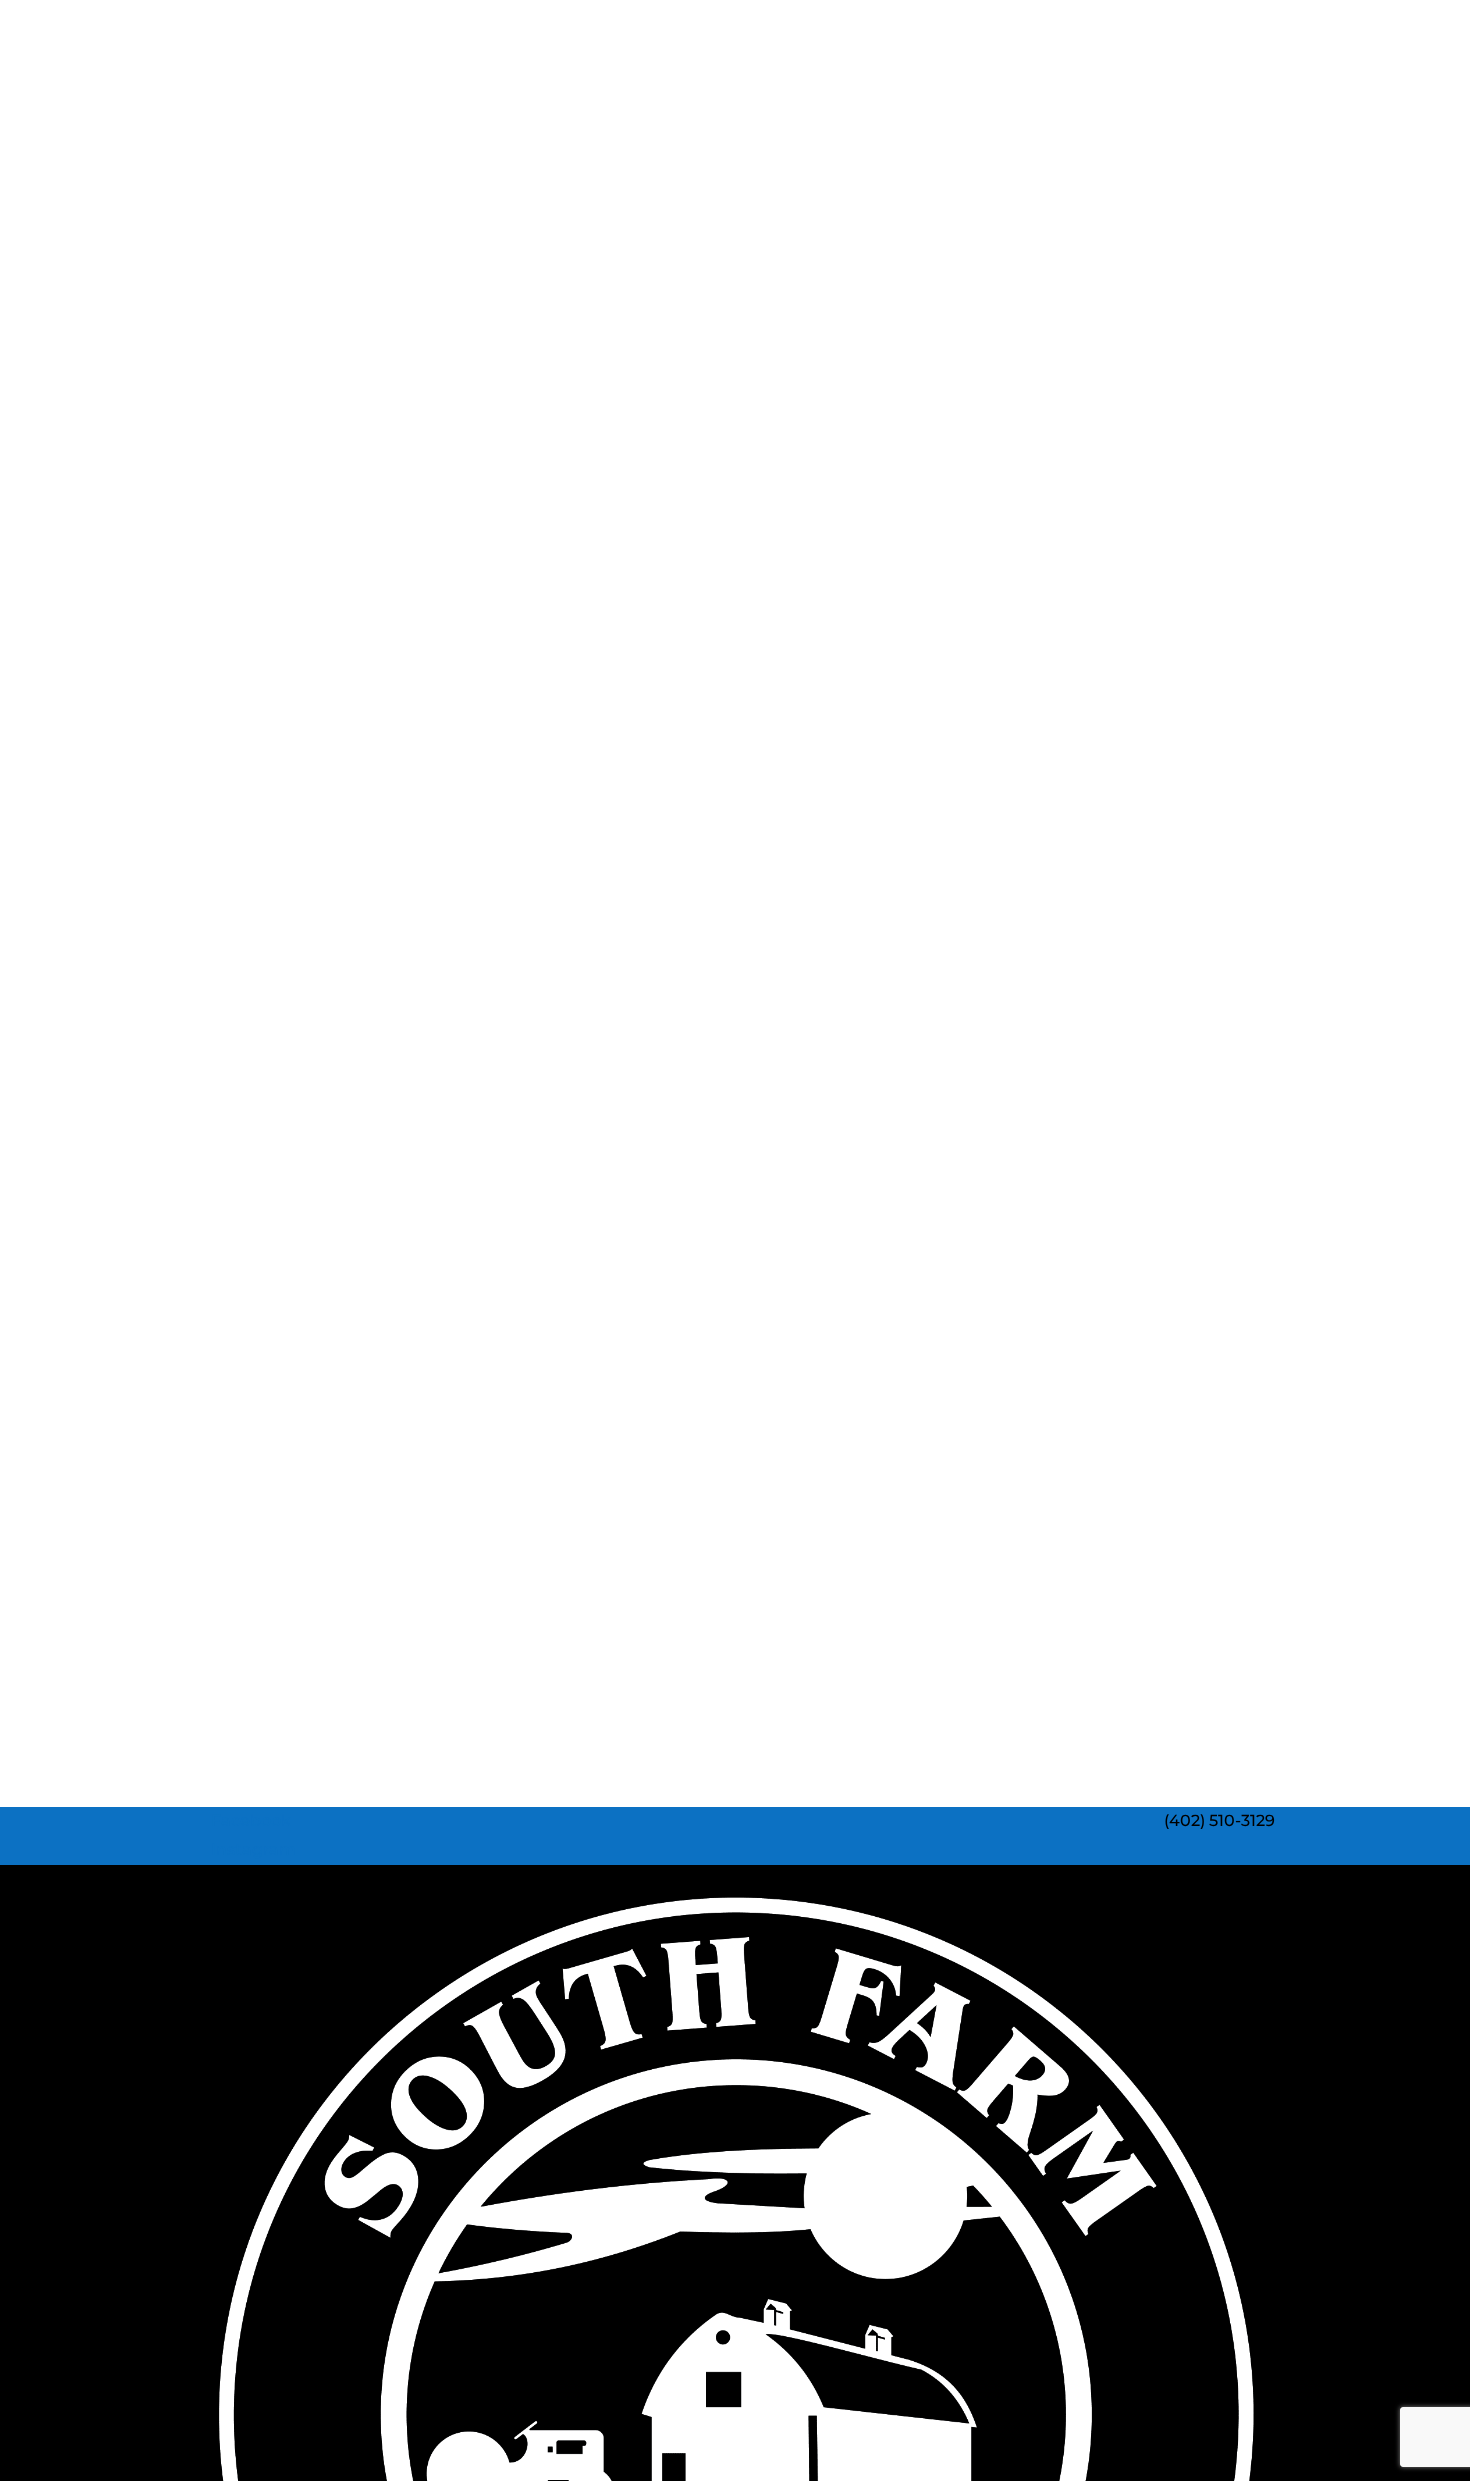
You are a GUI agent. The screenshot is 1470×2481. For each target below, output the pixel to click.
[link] (1219, 1820)
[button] (243, 1820)
